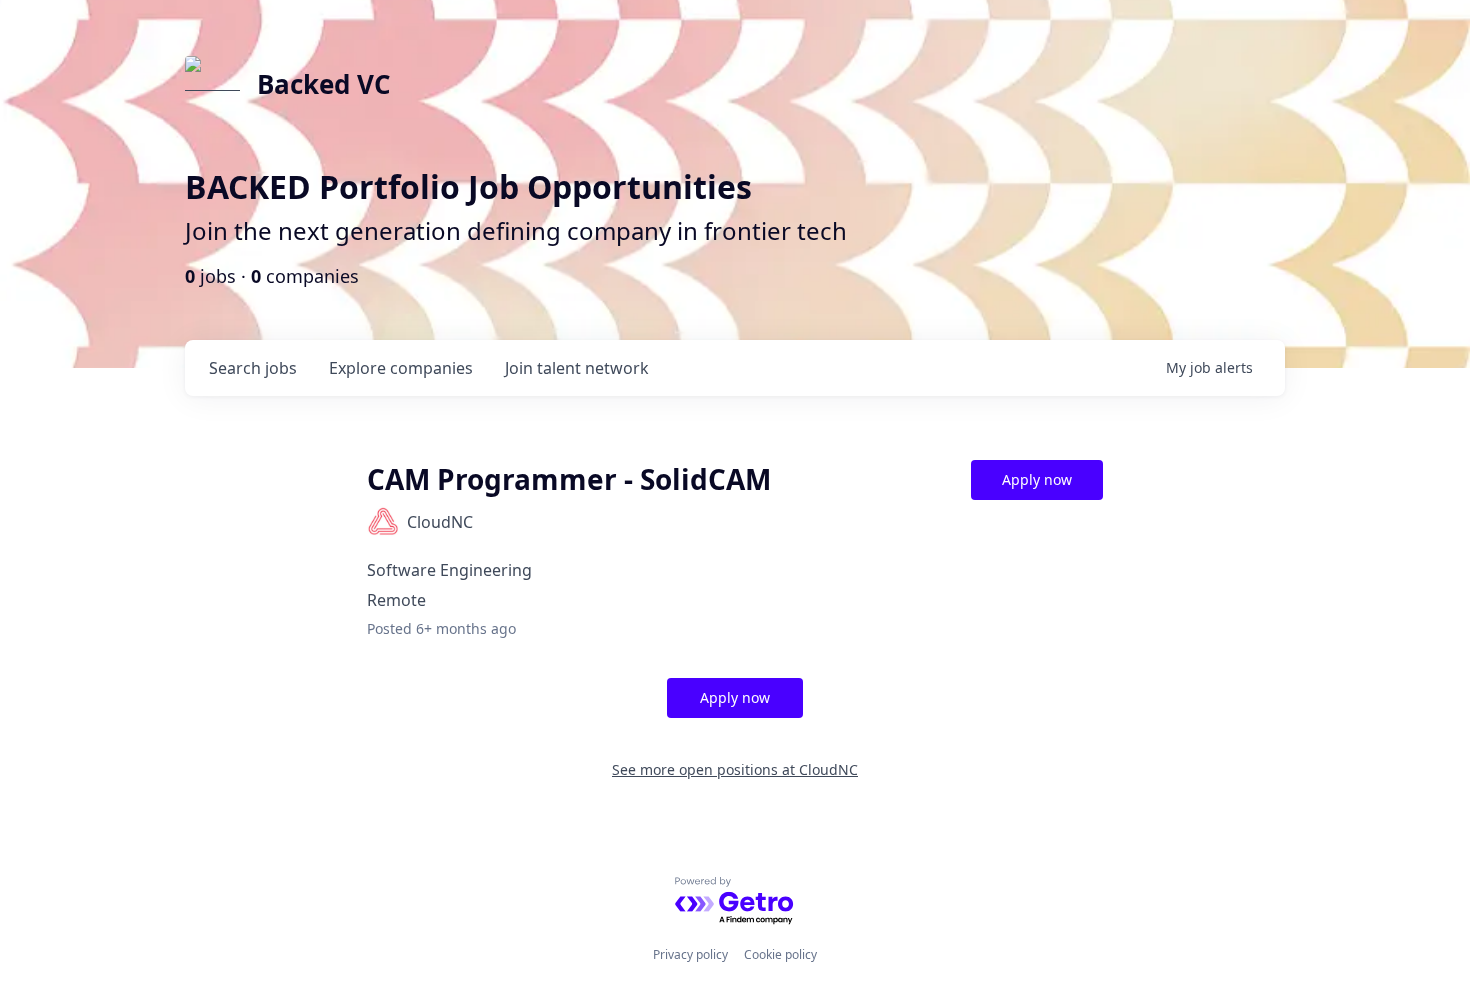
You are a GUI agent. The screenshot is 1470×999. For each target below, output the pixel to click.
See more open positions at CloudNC (735, 769)
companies (401, 368)
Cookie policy (780, 954)
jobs (253, 368)
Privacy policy (690, 954)
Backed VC (324, 84)
